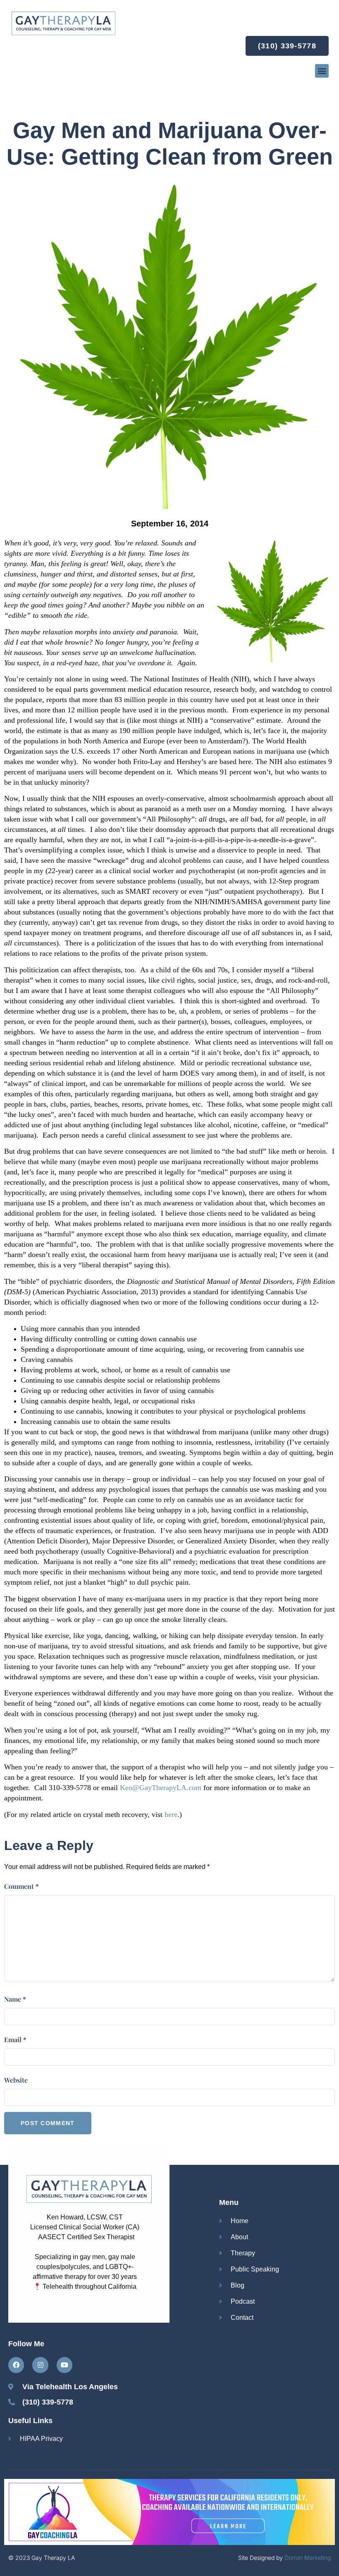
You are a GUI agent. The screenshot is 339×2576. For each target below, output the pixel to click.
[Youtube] (64, 2365)
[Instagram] (40, 2365)
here (171, 1814)
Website (16, 2080)
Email (15, 2039)
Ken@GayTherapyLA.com (161, 1788)
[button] (322, 71)
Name (15, 1999)
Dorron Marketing (308, 2558)
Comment (21, 1886)
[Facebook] (16, 2365)
